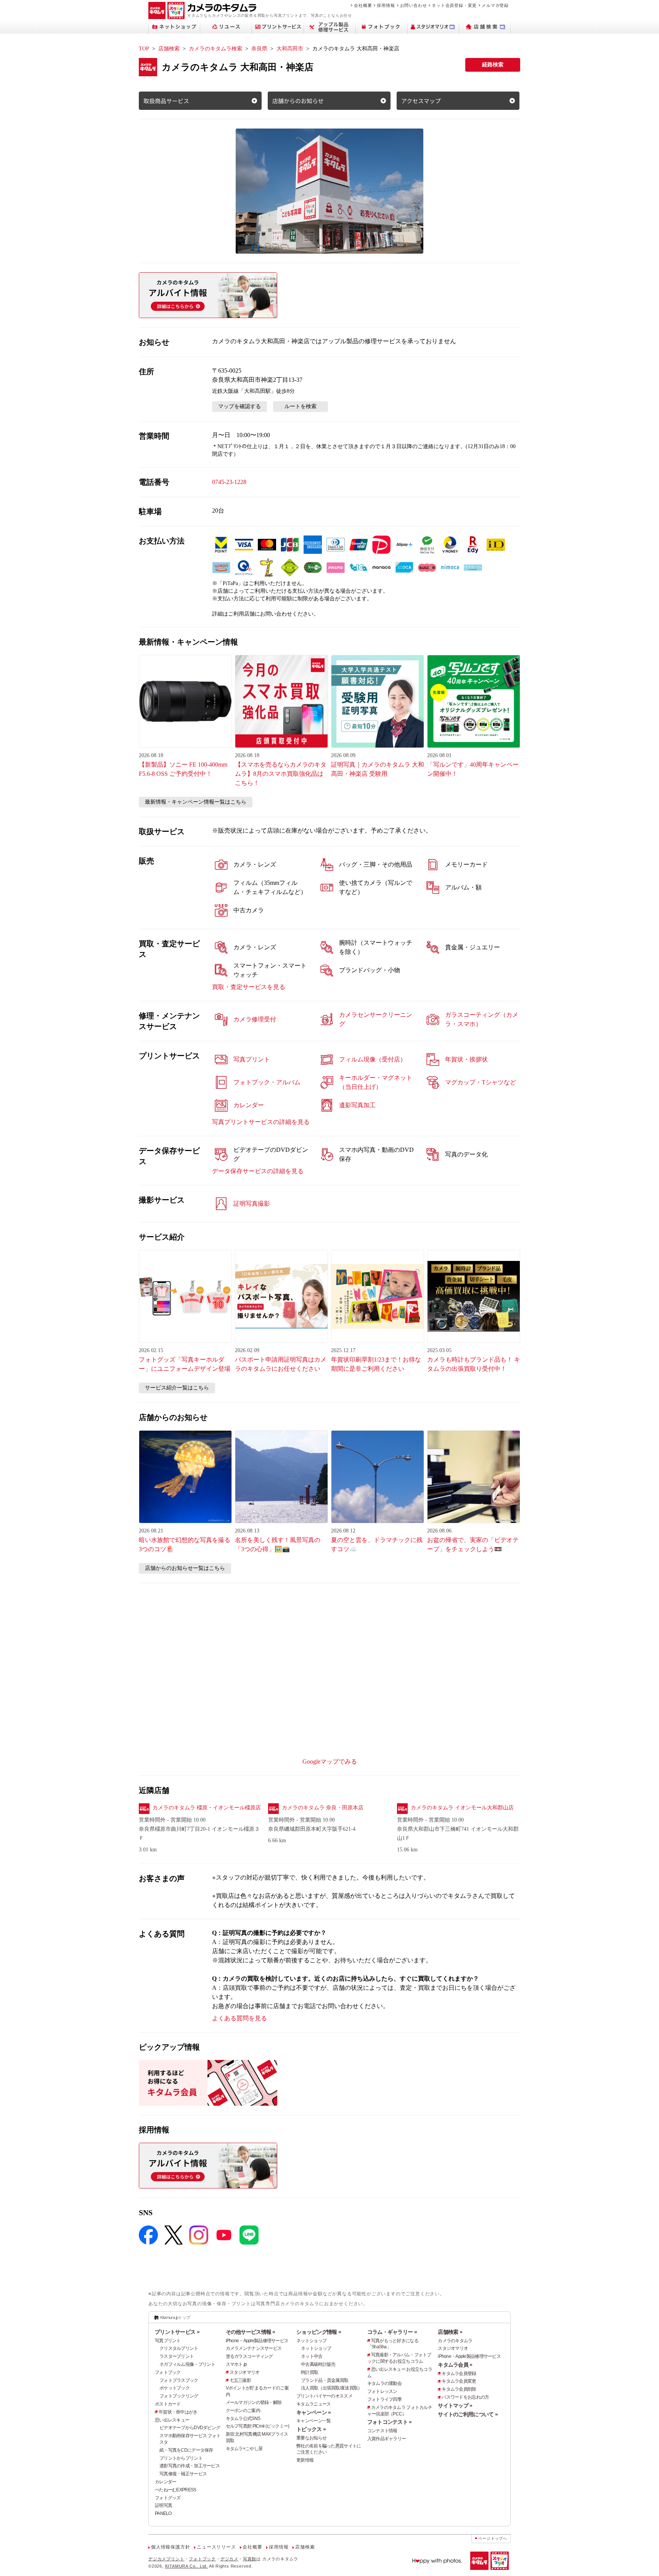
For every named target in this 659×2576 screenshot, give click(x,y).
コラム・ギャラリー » (392, 2332)
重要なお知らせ (311, 2438)
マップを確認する (239, 406)
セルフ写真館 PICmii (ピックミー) (258, 2426)
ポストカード (168, 2404)
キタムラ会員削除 (459, 2389)
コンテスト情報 (382, 2431)
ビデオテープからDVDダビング (190, 2428)
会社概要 (363, 5)
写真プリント (168, 2341)
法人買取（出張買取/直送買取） (331, 2388)
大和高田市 (290, 49)
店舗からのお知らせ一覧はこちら (185, 1568)
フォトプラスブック (179, 2380)
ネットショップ (311, 2341)
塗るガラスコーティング (249, 2356)
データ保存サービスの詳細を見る (258, 1171)
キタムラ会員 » (455, 2365)
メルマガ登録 (495, 5)
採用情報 (386, 5)
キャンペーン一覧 (313, 2421)
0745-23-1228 (229, 482)
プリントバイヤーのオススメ (324, 2396)
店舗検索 (169, 49)
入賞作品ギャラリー (387, 2439)
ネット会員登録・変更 (454, 5)
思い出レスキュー (172, 2420)
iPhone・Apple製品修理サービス (257, 2341)
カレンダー (166, 2482)
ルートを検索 (301, 406)
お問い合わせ (414, 5)
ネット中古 (312, 2356)
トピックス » (311, 2429)
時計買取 (309, 2372)
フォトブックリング (179, 2396)
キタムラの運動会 (384, 2383)
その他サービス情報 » (251, 2332)
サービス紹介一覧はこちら (177, 1388)
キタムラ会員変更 (459, 2381)
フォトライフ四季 (384, 2399)
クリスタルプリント (179, 2348)
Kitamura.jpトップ (175, 2317)
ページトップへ (493, 2538)
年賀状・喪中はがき (178, 2412)
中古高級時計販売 (318, 2364)
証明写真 (163, 2505)
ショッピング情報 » (319, 2332)
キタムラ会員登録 (459, 2373)
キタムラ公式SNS (243, 2418)
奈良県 (259, 49)
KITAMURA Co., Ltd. (186, 2566)
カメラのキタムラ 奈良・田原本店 (323, 1808)
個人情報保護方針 (170, 2547)
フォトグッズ (168, 2498)
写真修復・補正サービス (183, 2474)
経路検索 (493, 65)
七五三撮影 (240, 2380)
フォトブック (168, 2372)
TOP (144, 49)
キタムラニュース (313, 2404)
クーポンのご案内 (243, 2410)
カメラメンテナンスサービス (254, 2348)
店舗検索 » (450, 2332)
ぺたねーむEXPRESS (175, 2490)
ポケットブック (174, 2388)
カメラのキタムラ (455, 2341)
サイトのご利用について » (468, 2414)
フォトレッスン (382, 2391)
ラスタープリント (177, 2356)
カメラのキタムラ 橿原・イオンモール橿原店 (207, 1808)
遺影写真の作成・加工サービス (190, 2466)
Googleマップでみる (330, 1762)
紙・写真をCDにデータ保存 (186, 2450)
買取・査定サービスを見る (249, 987)
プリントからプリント (181, 2458)
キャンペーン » (313, 2412)
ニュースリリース (216, 2547)
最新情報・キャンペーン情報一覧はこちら (196, 802)
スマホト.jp (236, 2364)
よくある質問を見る (239, 2018)
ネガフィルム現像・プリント (187, 2364)
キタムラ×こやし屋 (244, 2449)
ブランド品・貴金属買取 (325, 2380)
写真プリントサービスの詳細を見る (261, 1122)
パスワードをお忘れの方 (465, 2397)
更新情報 (305, 2460)
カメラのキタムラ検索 (215, 49)
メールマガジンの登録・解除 (254, 2402)
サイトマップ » (455, 2406)
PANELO (163, 2513)
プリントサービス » (177, 2332)
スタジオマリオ (245, 2372)
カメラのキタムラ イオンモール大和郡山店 (462, 1808)
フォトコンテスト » (390, 2422)
